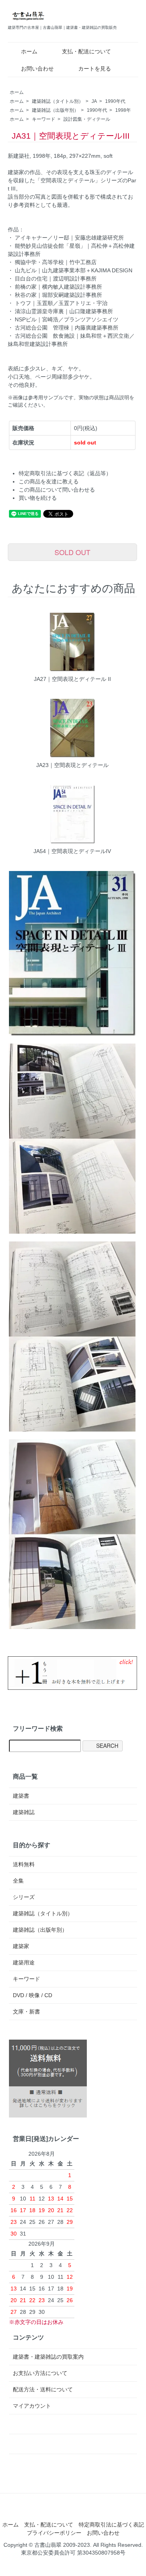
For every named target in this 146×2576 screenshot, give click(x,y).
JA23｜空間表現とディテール (72, 765)
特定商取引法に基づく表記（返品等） (65, 473)
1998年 (123, 110)
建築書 (21, 1796)
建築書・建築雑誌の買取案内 (48, 2357)
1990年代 (115, 101)
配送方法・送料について (43, 2389)
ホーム (29, 51)
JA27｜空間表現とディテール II (72, 679)
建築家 (21, 1946)
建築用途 (24, 1962)
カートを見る (95, 69)
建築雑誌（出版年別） (55, 110)
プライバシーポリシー (54, 2533)
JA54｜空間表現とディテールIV (72, 851)
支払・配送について (86, 51)
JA (94, 101)
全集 (18, 1881)
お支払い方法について (40, 2373)
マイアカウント (32, 2406)
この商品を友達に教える (49, 481)
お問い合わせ (37, 69)
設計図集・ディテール (87, 119)
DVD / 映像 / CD (33, 1995)
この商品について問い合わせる (57, 490)
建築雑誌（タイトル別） (58, 101)
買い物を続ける (38, 498)
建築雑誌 (24, 1812)
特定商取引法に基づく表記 (111, 2525)
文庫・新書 (26, 2012)
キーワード (44, 119)
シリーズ (24, 1897)
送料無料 (24, 1864)
